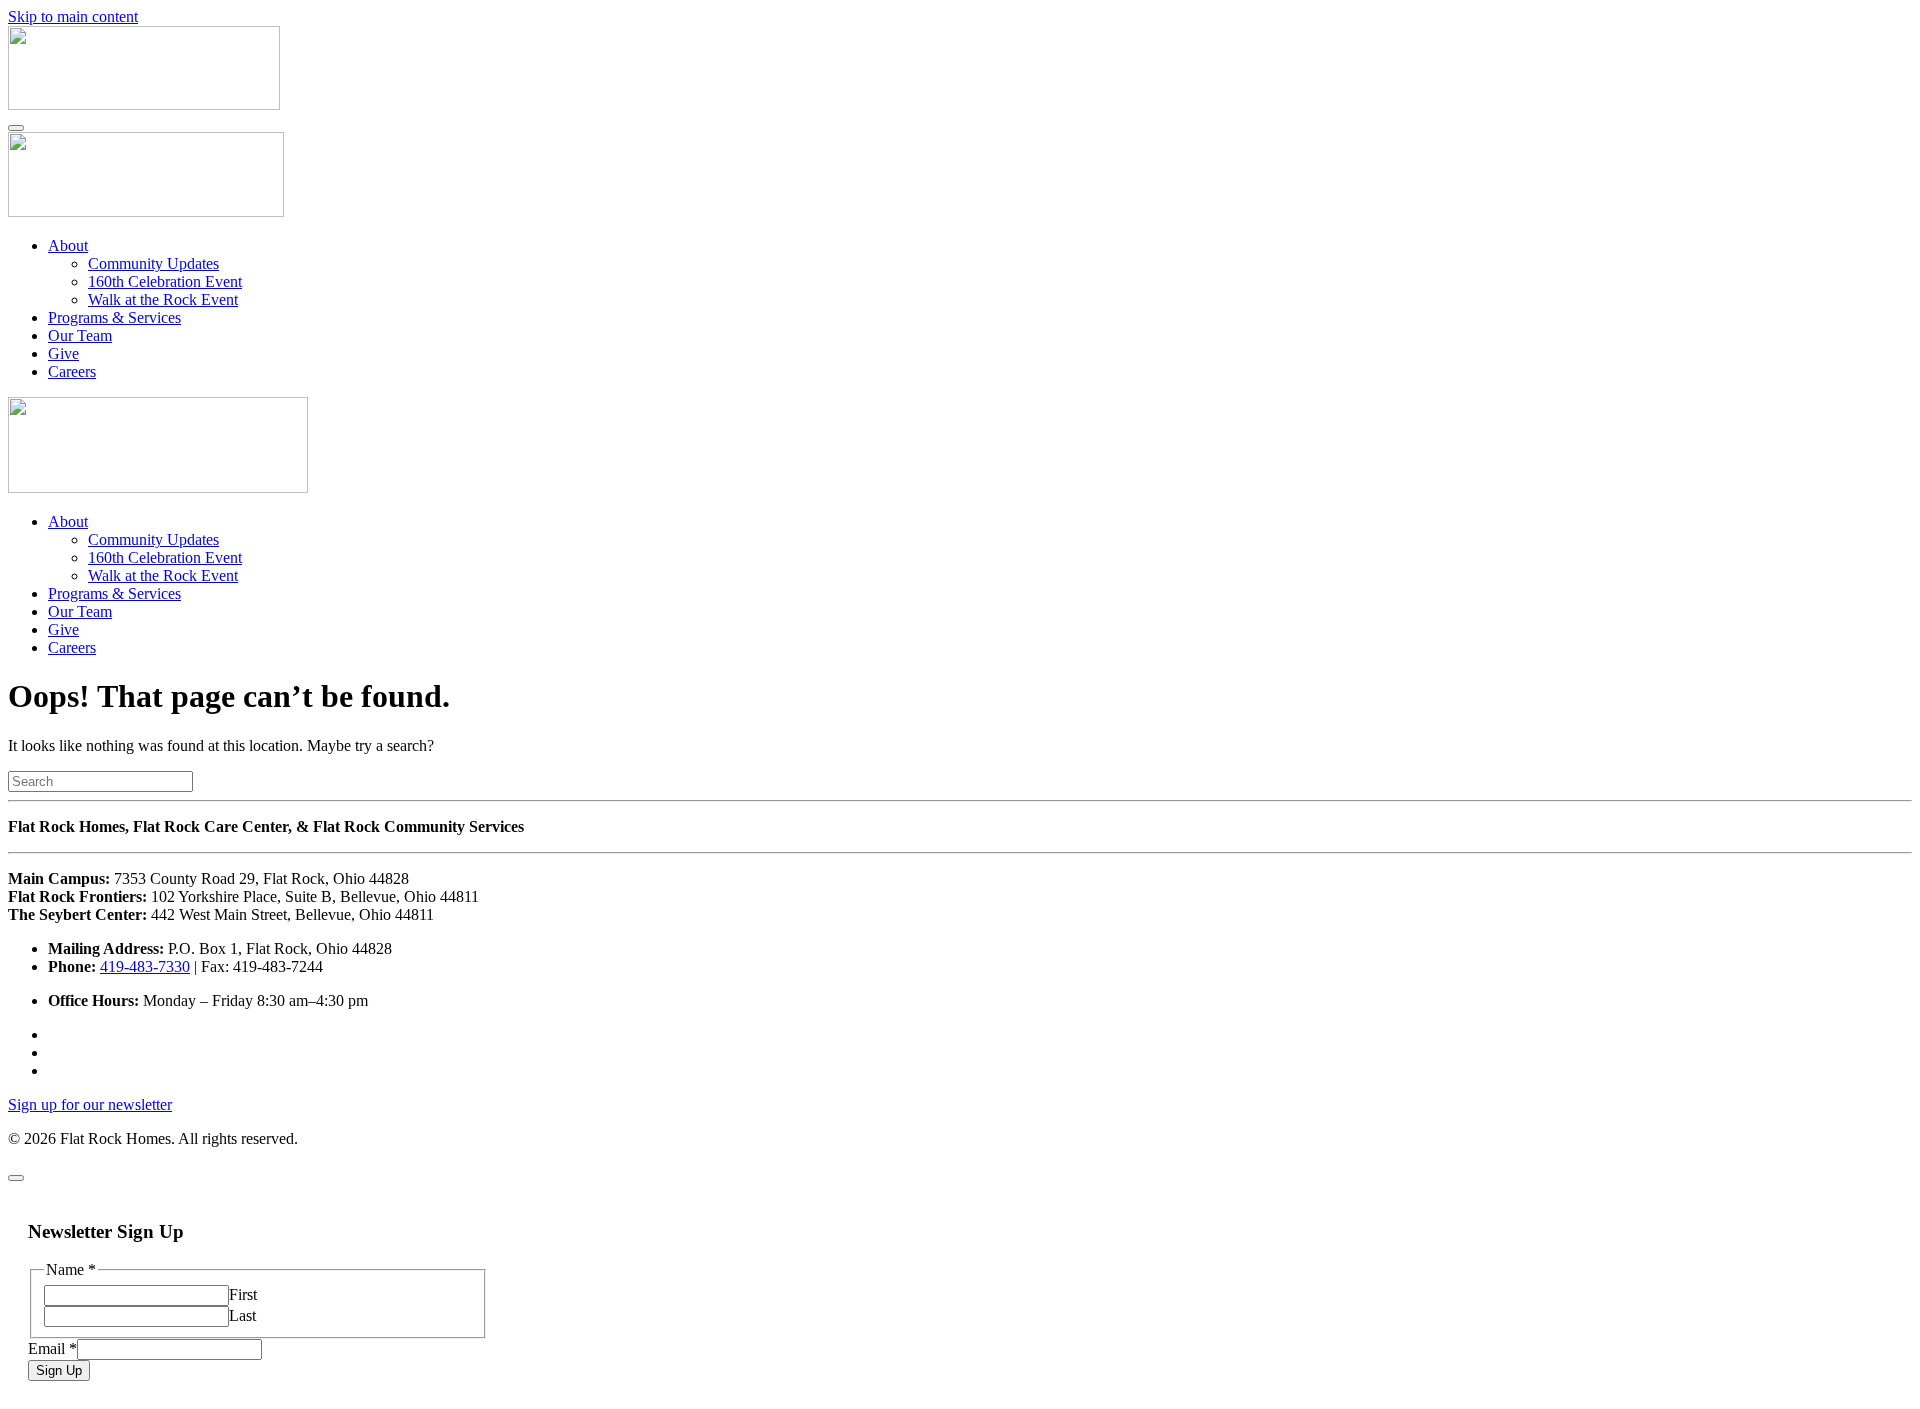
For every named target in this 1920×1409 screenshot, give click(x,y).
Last (242, 1315)
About (68, 245)
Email (52, 1348)
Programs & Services (114, 317)
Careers (72, 371)
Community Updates (153, 263)
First (243, 1294)
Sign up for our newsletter (90, 1104)
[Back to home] (144, 104)
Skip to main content (73, 16)
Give (63, 353)
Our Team (80, 335)
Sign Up (59, 1370)
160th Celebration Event (165, 281)
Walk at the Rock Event (163, 299)
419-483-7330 (145, 966)
